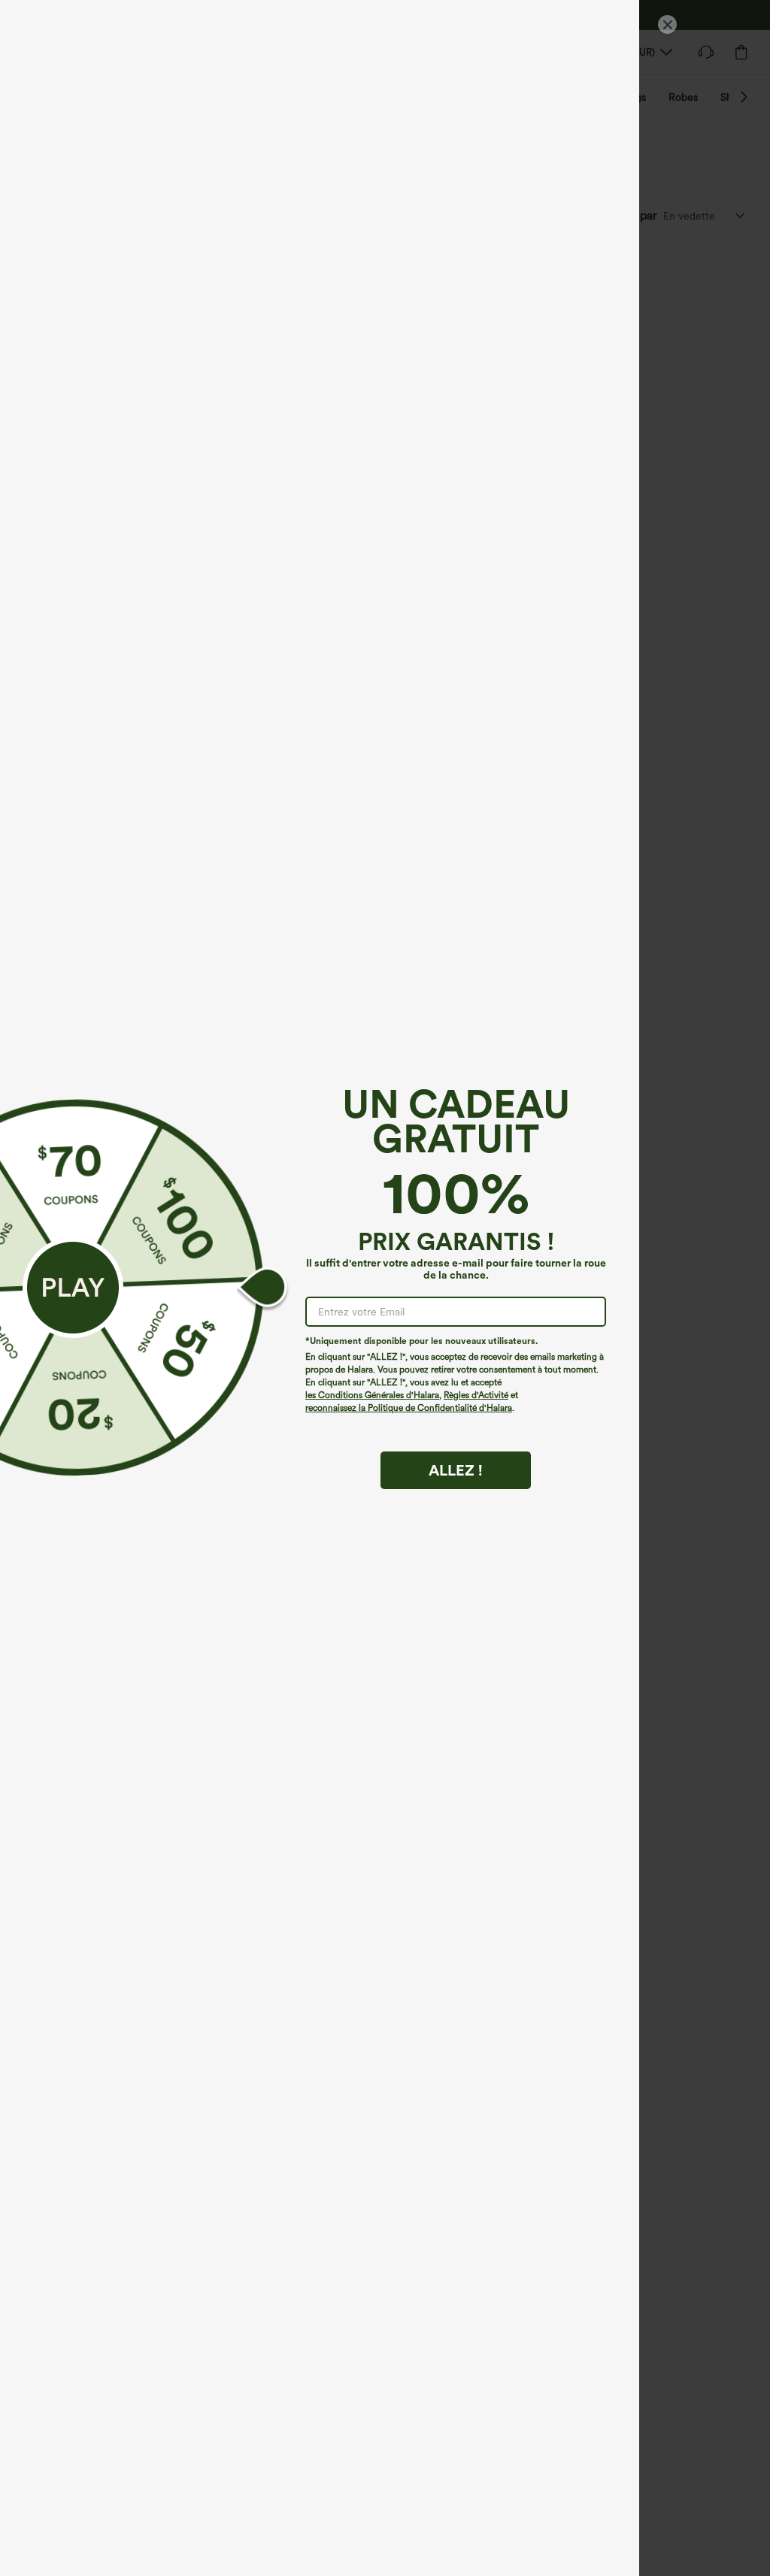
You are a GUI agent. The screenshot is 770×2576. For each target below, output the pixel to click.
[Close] (667, 24)
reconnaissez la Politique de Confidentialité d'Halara (409, 1408)
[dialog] (385, 1288)
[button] (73, 1288)
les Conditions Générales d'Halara (372, 1395)
